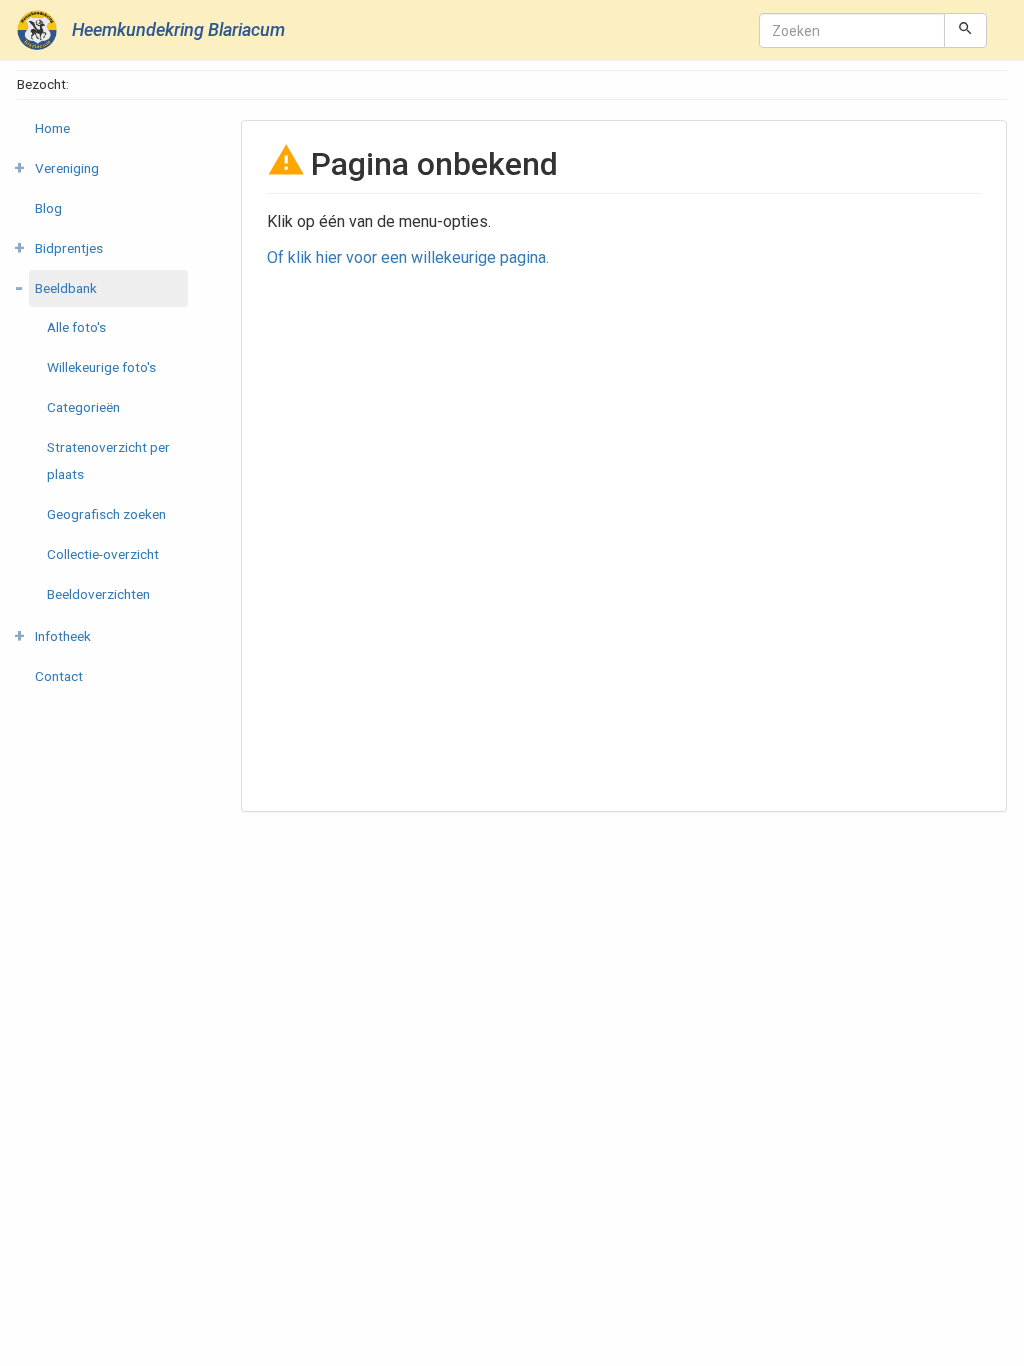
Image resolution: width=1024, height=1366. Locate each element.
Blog (48, 208)
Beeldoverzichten (98, 594)
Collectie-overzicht (103, 554)
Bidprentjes (69, 248)
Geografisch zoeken (106, 514)
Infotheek (63, 636)
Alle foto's (76, 327)
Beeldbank (66, 288)
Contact (59, 676)
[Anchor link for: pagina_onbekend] (574, 162)
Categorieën (83, 407)
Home (52, 128)
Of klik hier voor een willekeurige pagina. (408, 257)
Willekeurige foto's (101, 367)
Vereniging (67, 168)
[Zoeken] (965, 30)
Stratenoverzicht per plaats (108, 460)
